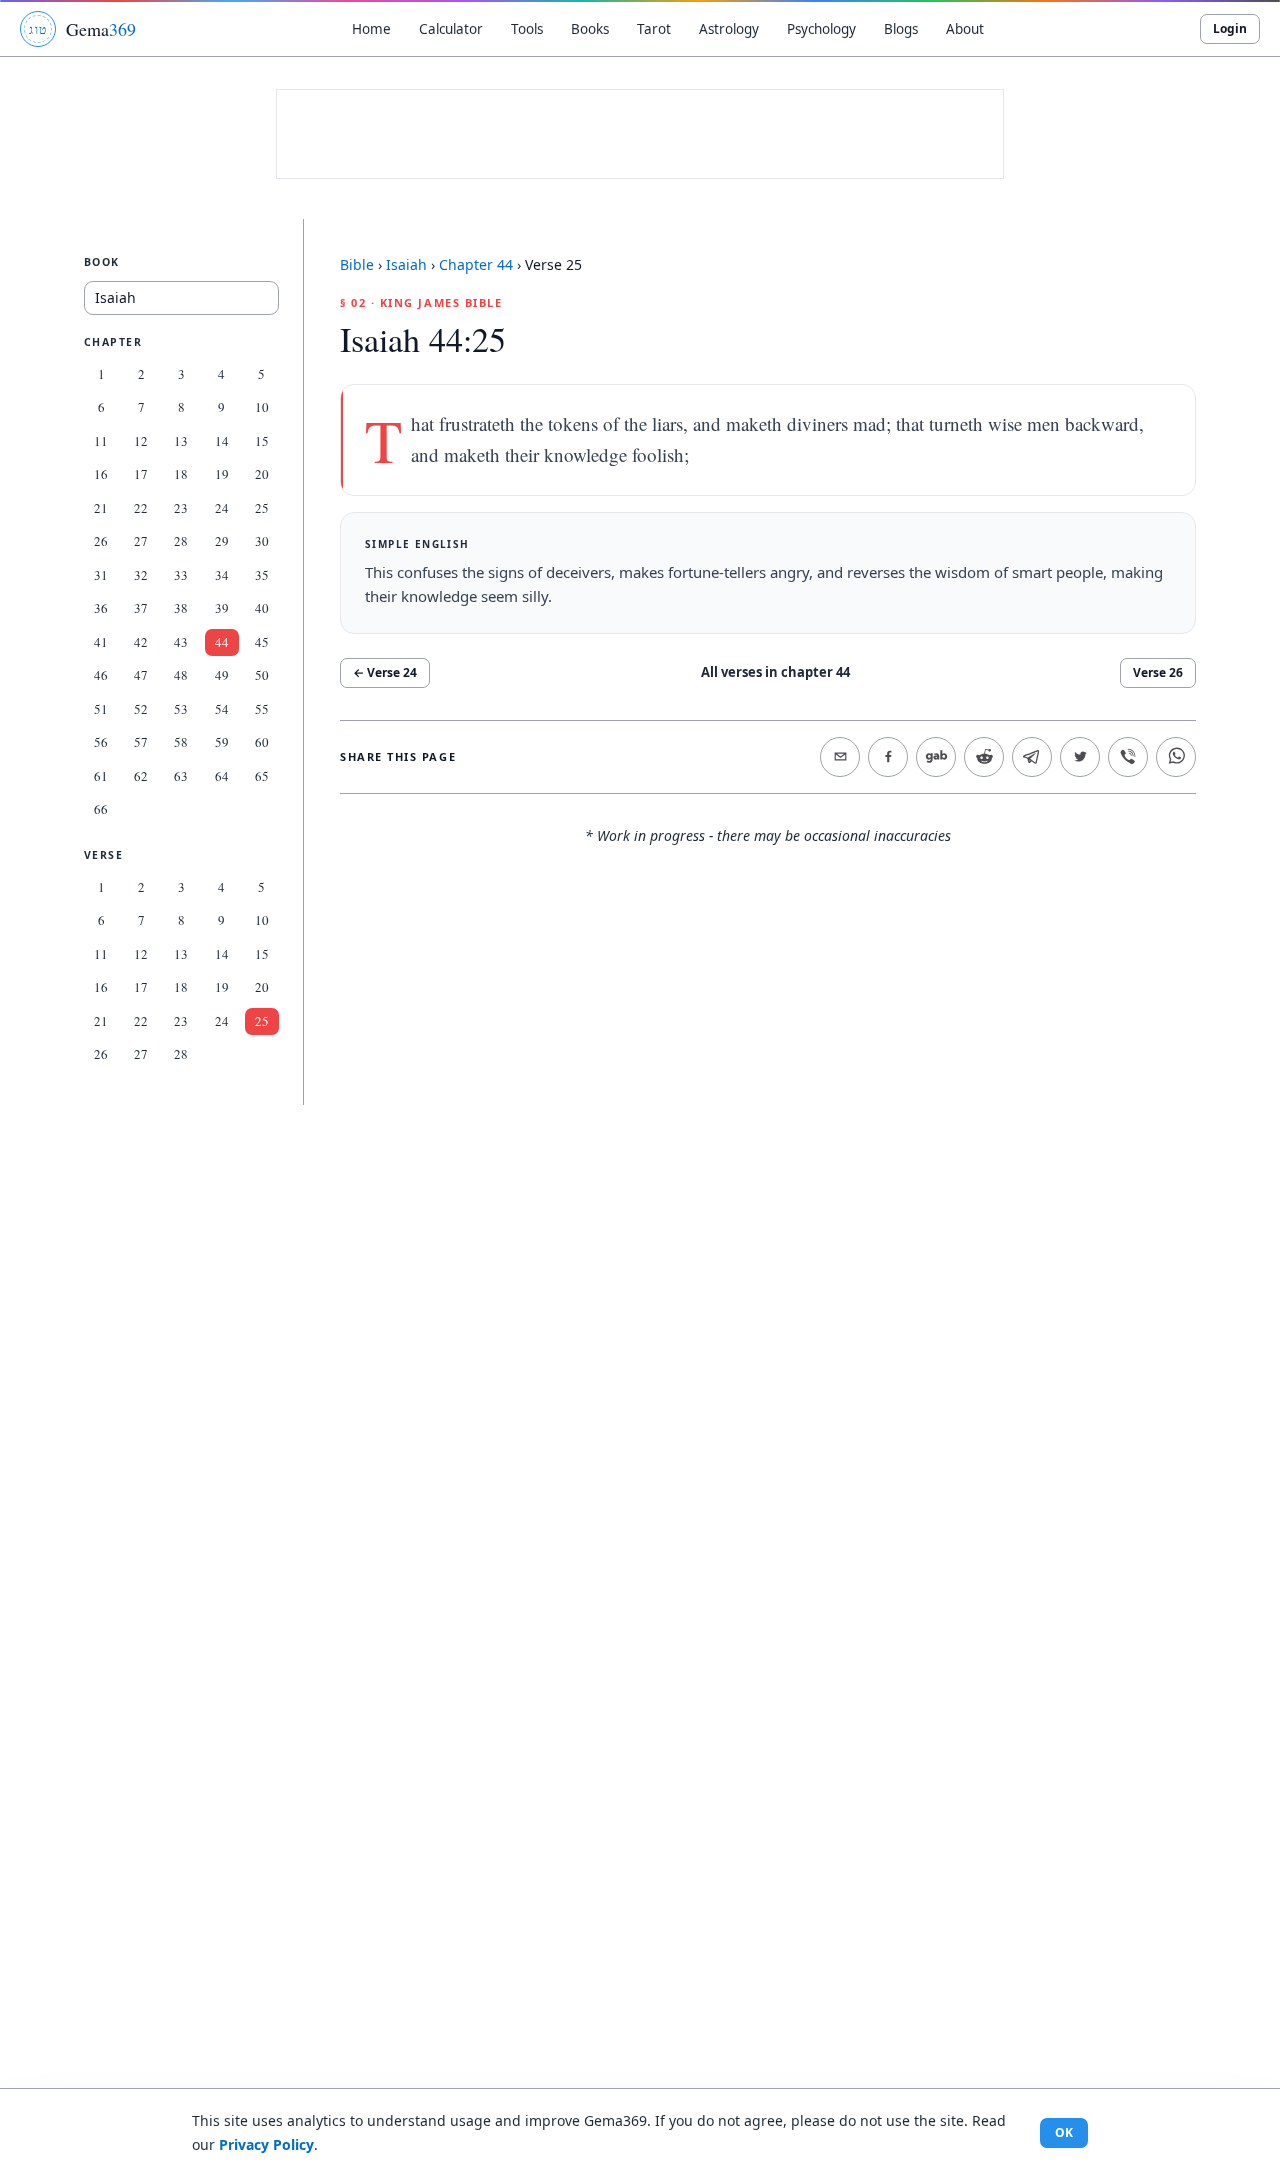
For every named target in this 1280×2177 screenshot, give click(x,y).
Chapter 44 (476, 264)
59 (222, 742)
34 (222, 575)
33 (181, 575)
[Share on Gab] (936, 757)
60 (262, 742)
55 (262, 709)
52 (141, 709)
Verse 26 (1158, 672)
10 (262, 407)
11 (101, 441)
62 (141, 776)
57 (141, 742)
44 (222, 642)
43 (181, 642)
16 (101, 474)
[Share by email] (840, 757)
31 (101, 575)
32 (141, 575)
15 (262, 441)
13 (181, 441)
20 (262, 474)
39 (222, 608)
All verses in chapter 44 (775, 672)
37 (141, 608)
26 (101, 541)
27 (141, 541)
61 (101, 776)
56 (101, 742)
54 (222, 709)
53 (181, 709)
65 (262, 776)
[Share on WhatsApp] (1176, 757)
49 (222, 675)
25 (262, 508)
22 (141, 508)
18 (181, 474)
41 (101, 642)
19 (222, 474)
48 (181, 675)
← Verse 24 (385, 672)
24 (222, 508)
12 (141, 441)
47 (141, 675)
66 (101, 809)
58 (181, 742)
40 (262, 608)
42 (141, 642)
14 (222, 441)
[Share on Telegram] (1032, 757)
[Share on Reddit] (984, 757)
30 (262, 541)
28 (181, 541)
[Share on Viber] (1128, 757)
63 (181, 776)
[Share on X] (1080, 757)
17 (141, 474)
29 (222, 541)
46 (101, 675)
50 (262, 675)
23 (181, 508)
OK (1064, 2132)
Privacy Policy (266, 2144)
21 (101, 508)
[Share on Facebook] (888, 757)
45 (262, 642)
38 (181, 608)
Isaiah (406, 264)
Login (1230, 28)
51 (101, 709)
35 (262, 575)
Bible (357, 264)
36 (101, 608)
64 (222, 776)
